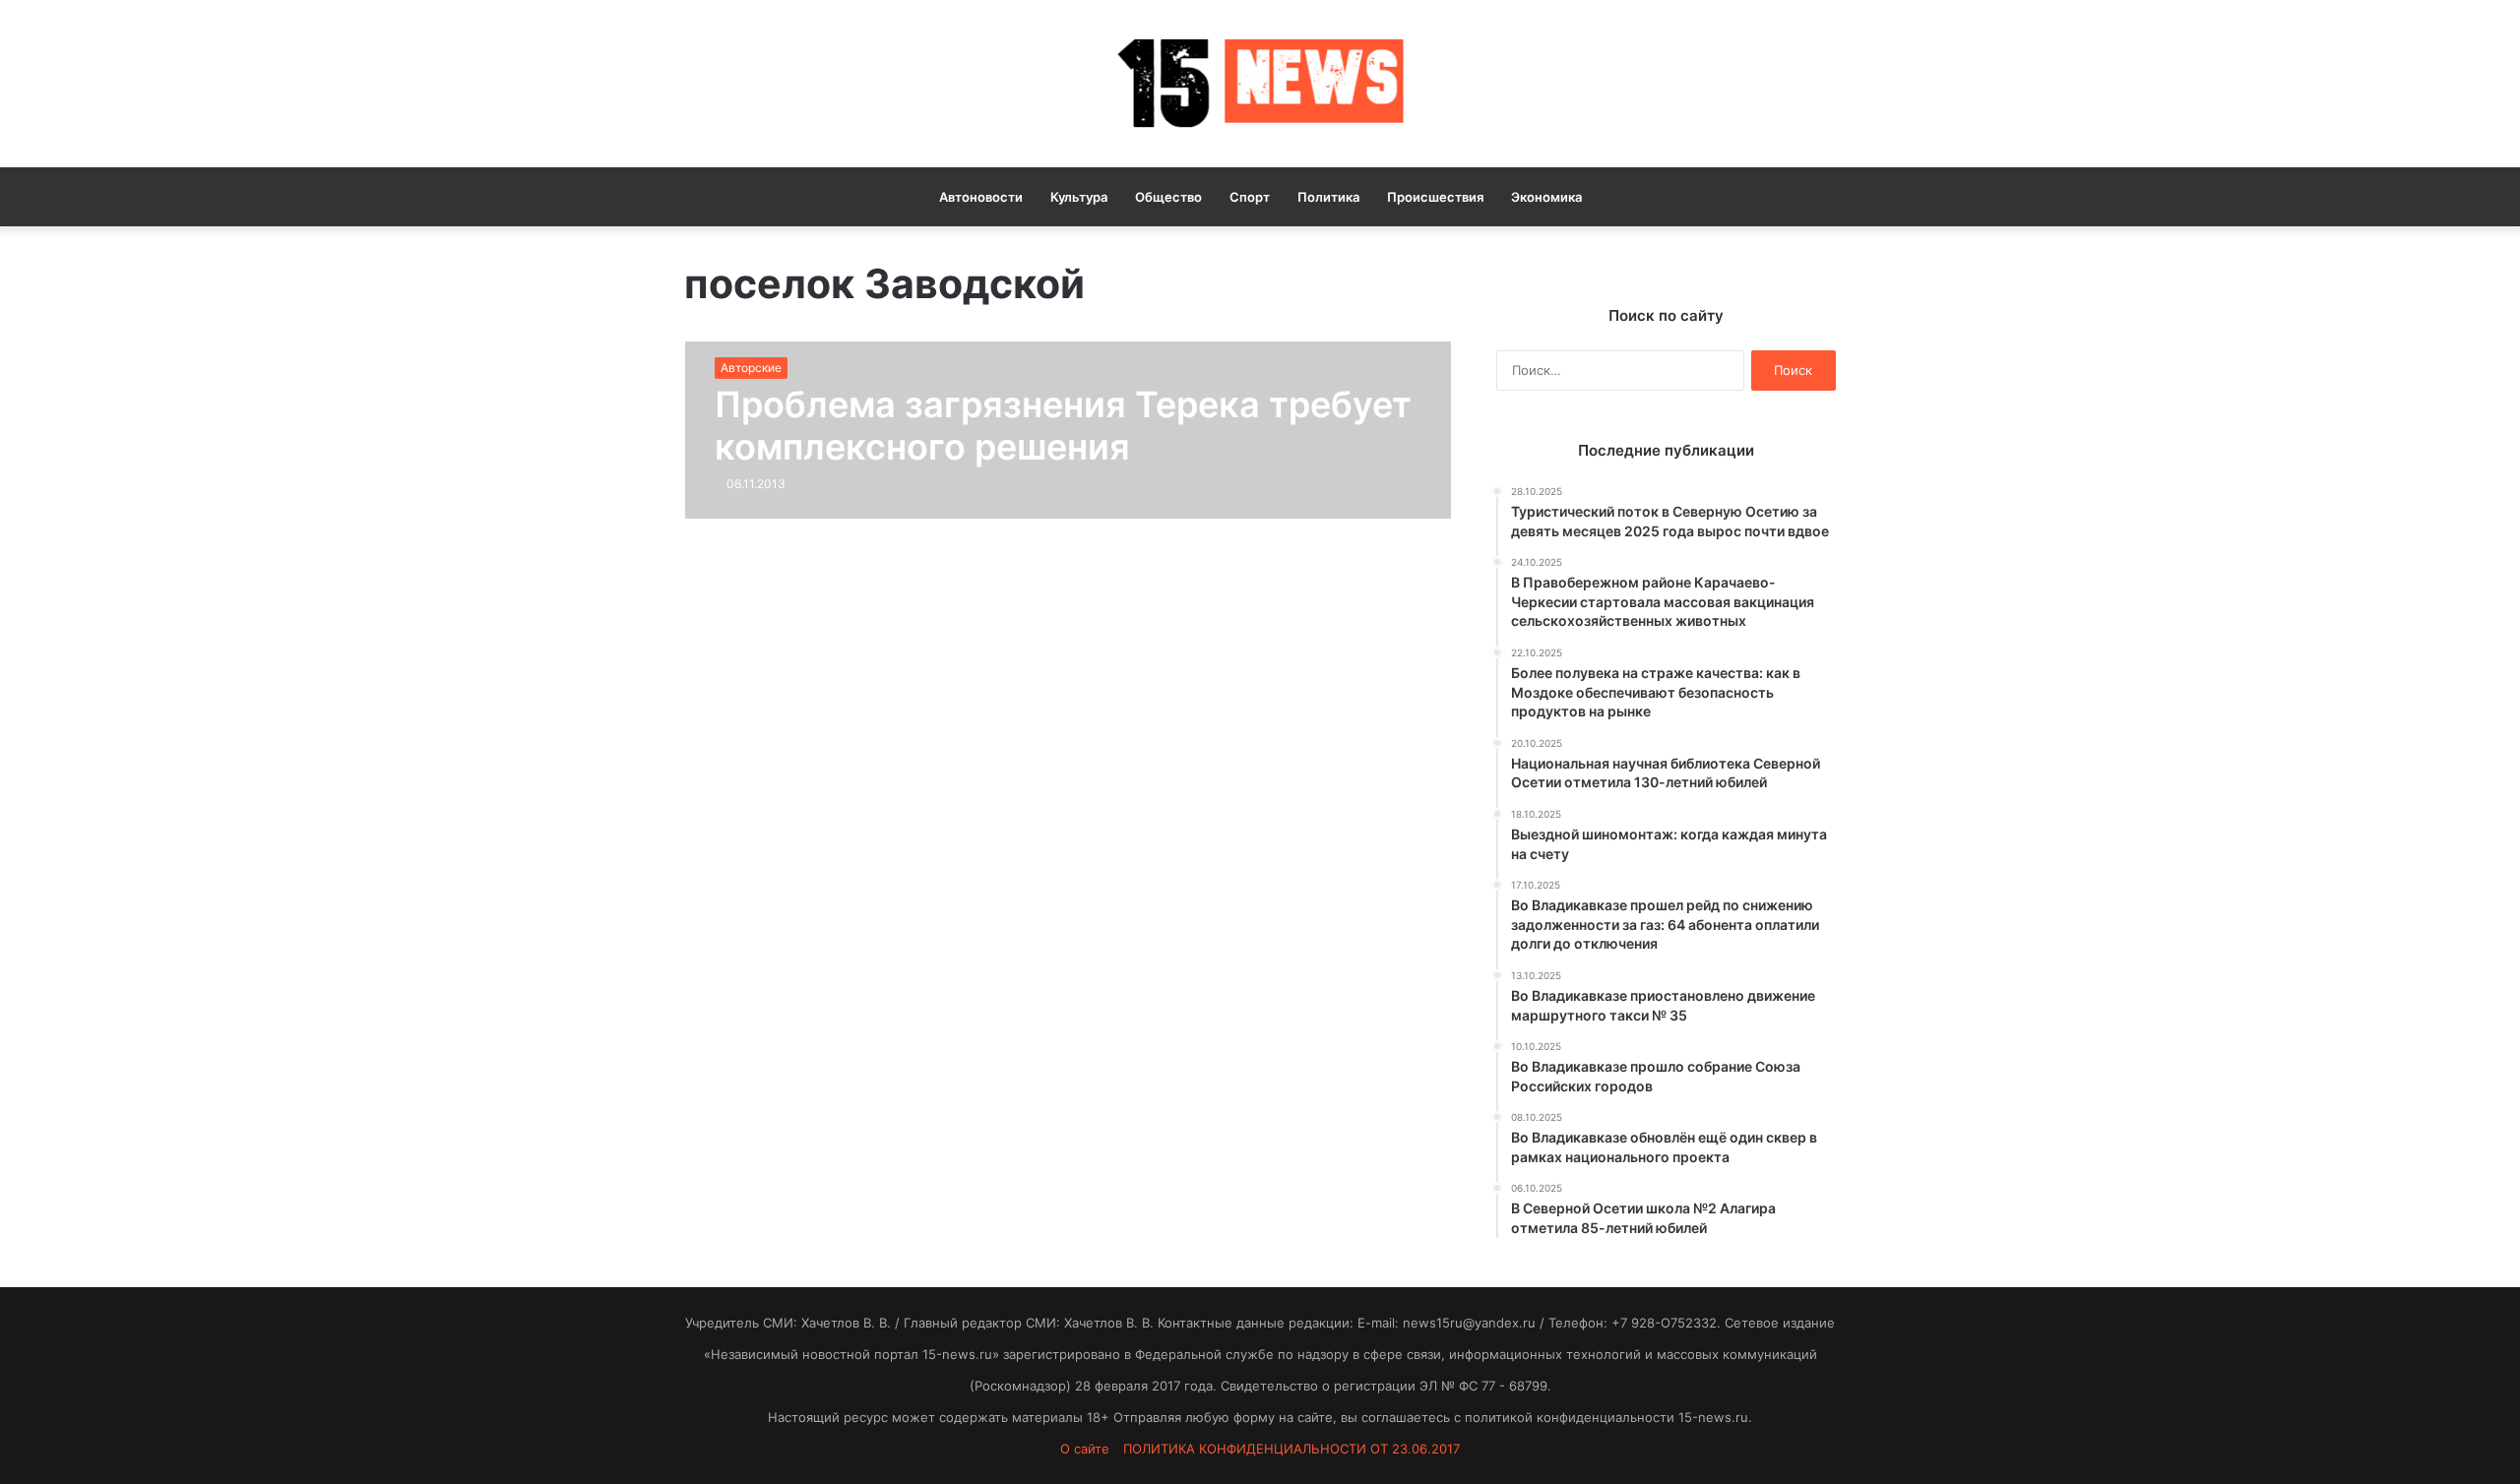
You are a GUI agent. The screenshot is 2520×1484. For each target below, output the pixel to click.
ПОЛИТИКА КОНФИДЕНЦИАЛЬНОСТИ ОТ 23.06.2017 (1291, 1449)
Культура (1079, 197)
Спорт (1250, 197)
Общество (1168, 197)
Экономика (1546, 197)
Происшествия (1435, 197)
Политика (1328, 197)
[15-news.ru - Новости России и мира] (1260, 84)
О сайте (1085, 1449)
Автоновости (981, 197)
